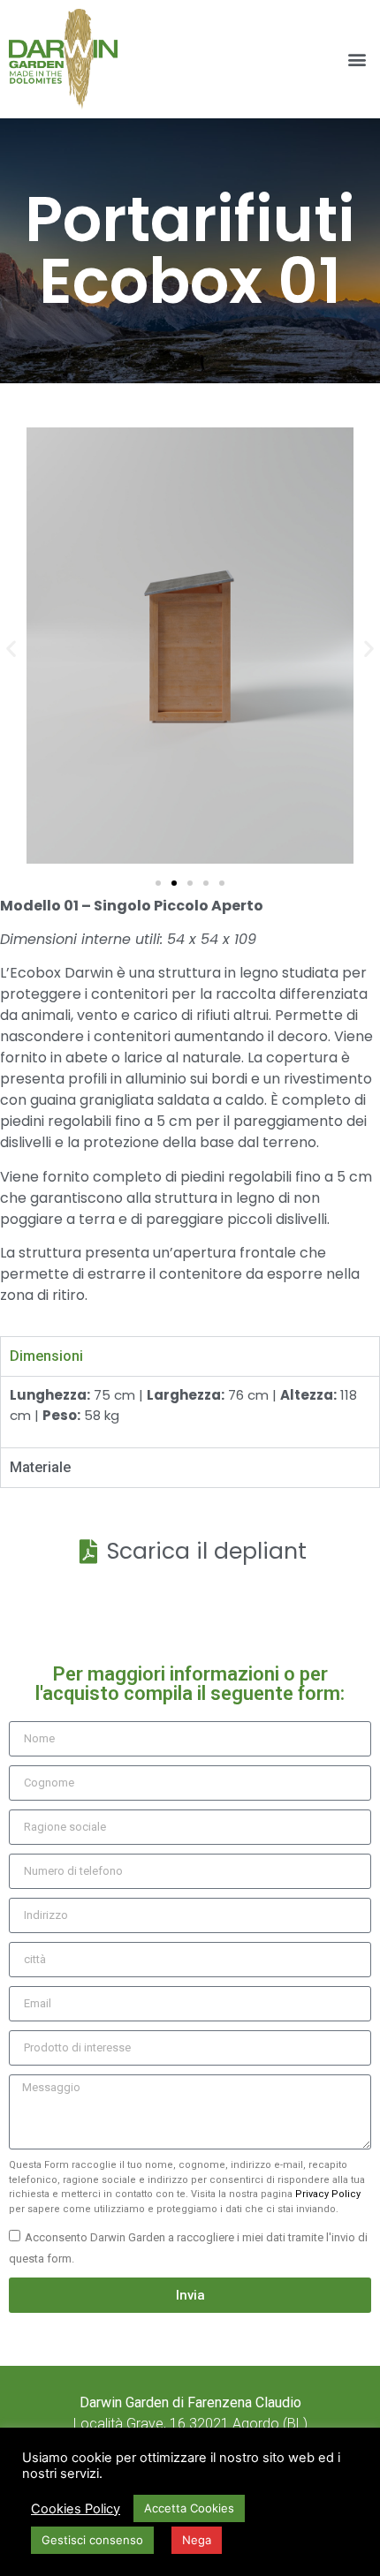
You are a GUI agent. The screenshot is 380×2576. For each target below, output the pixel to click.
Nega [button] (197, 2540)
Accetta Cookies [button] (189, 2508)
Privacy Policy (328, 2194)
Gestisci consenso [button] (92, 2540)
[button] (357, 60)
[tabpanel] (190, 1411)
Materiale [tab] (40, 1467)
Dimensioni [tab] (46, 1356)
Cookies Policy (76, 2509)
